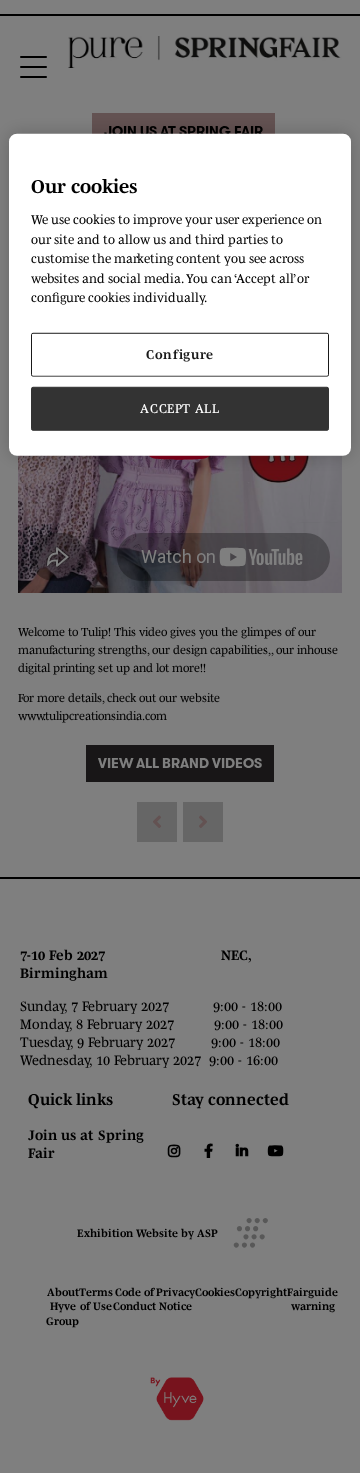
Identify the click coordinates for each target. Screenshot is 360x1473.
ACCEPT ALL (180, 408)
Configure (180, 353)
